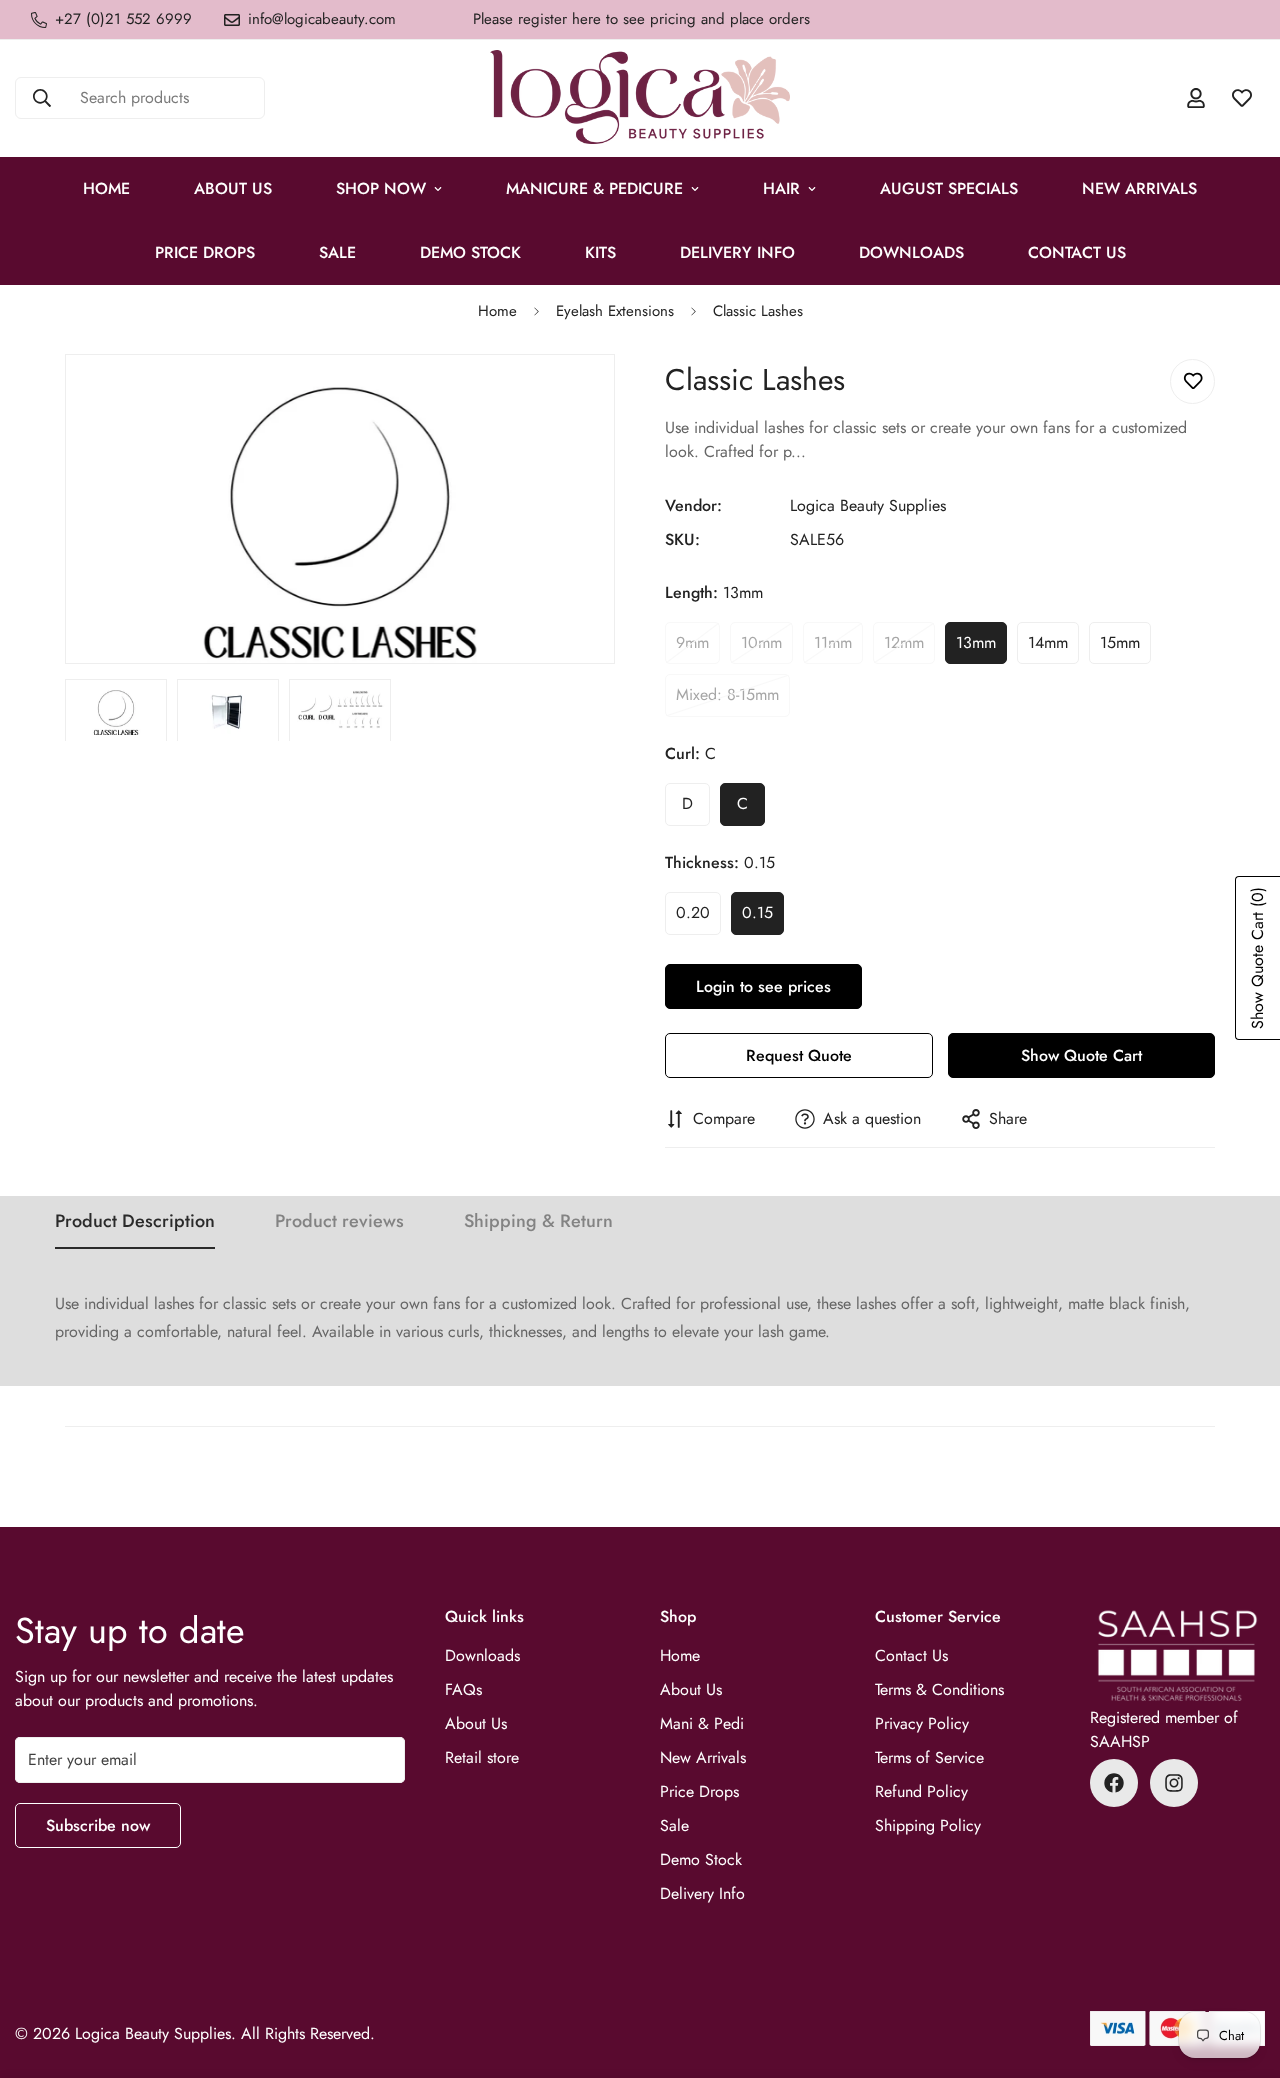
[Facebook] (1114, 1783)
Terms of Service (929, 1757)
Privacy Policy (922, 1723)
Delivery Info (737, 252)
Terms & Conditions (939, 1689)
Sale (674, 1825)
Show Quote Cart (1081, 1055)
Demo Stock (701, 1859)
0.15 (763, 918)
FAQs (463, 1689)
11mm (838, 648)
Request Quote (799, 1055)
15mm (1125, 648)
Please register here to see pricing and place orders (641, 19)
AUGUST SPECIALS (949, 188)
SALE (337, 252)
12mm (909, 648)
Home (106, 188)
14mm (1053, 648)
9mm (698, 648)
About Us (233, 188)
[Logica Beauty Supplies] (640, 98)
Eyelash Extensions (615, 311)
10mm (767, 648)
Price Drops (699, 1791)
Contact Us (1077, 252)
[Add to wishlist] (1192, 381)
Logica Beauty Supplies (868, 505)
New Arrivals (1139, 188)
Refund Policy (921, 1791)
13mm (981, 648)
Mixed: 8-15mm (733, 700)
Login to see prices (763, 986)
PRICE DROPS (205, 252)
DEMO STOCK (470, 252)
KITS (600, 252)
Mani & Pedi (702, 1723)
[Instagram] (1174, 1783)
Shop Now (381, 188)
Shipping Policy (928, 1825)
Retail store (482, 1757)
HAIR (781, 188)
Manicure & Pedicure (594, 188)
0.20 (698, 918)
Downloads (911, 252)
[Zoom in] (572, 396)
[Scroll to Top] (1241, 1969)
